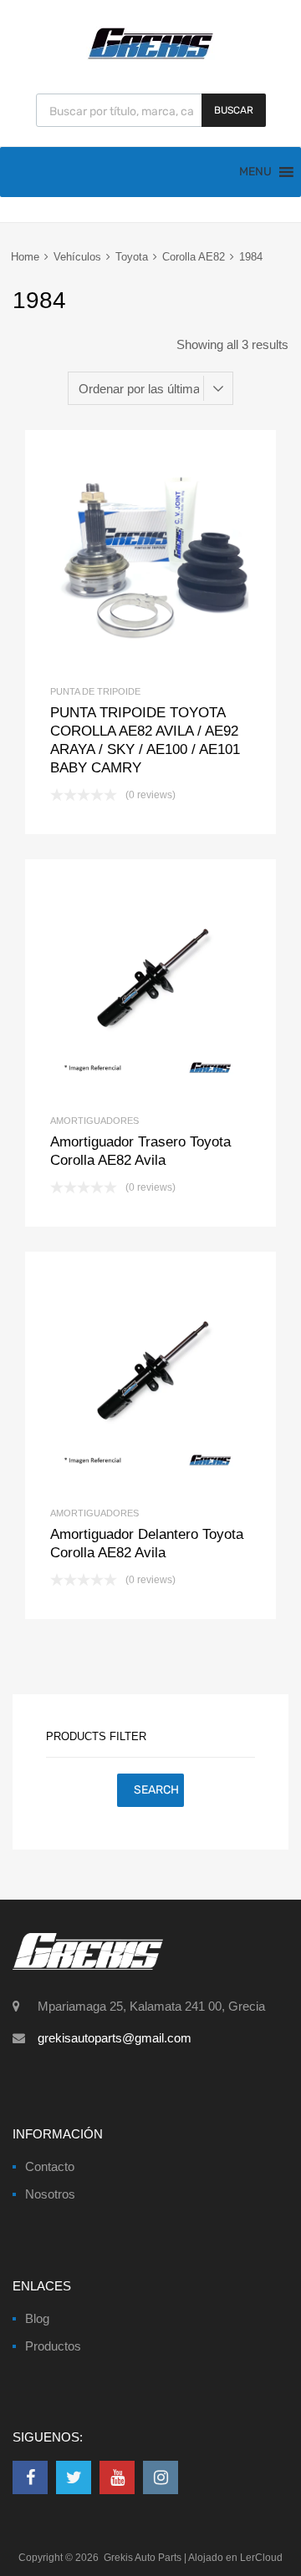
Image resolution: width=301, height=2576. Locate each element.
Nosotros (50, 2194)
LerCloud (261, 2558)
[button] (255, 172)
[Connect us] (30, 2477)
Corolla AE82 (194, 257)
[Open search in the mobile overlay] (151, 110)
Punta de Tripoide (95, 691)
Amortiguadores (94, 1121)
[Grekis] (150, 56)
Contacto (50, 2166)
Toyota (132, 257)
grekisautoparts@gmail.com (115, 2038)
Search (156, 1790)
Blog (37, 2318)
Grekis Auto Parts (143, 2558)
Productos (53, 2346)
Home (25, 257)
